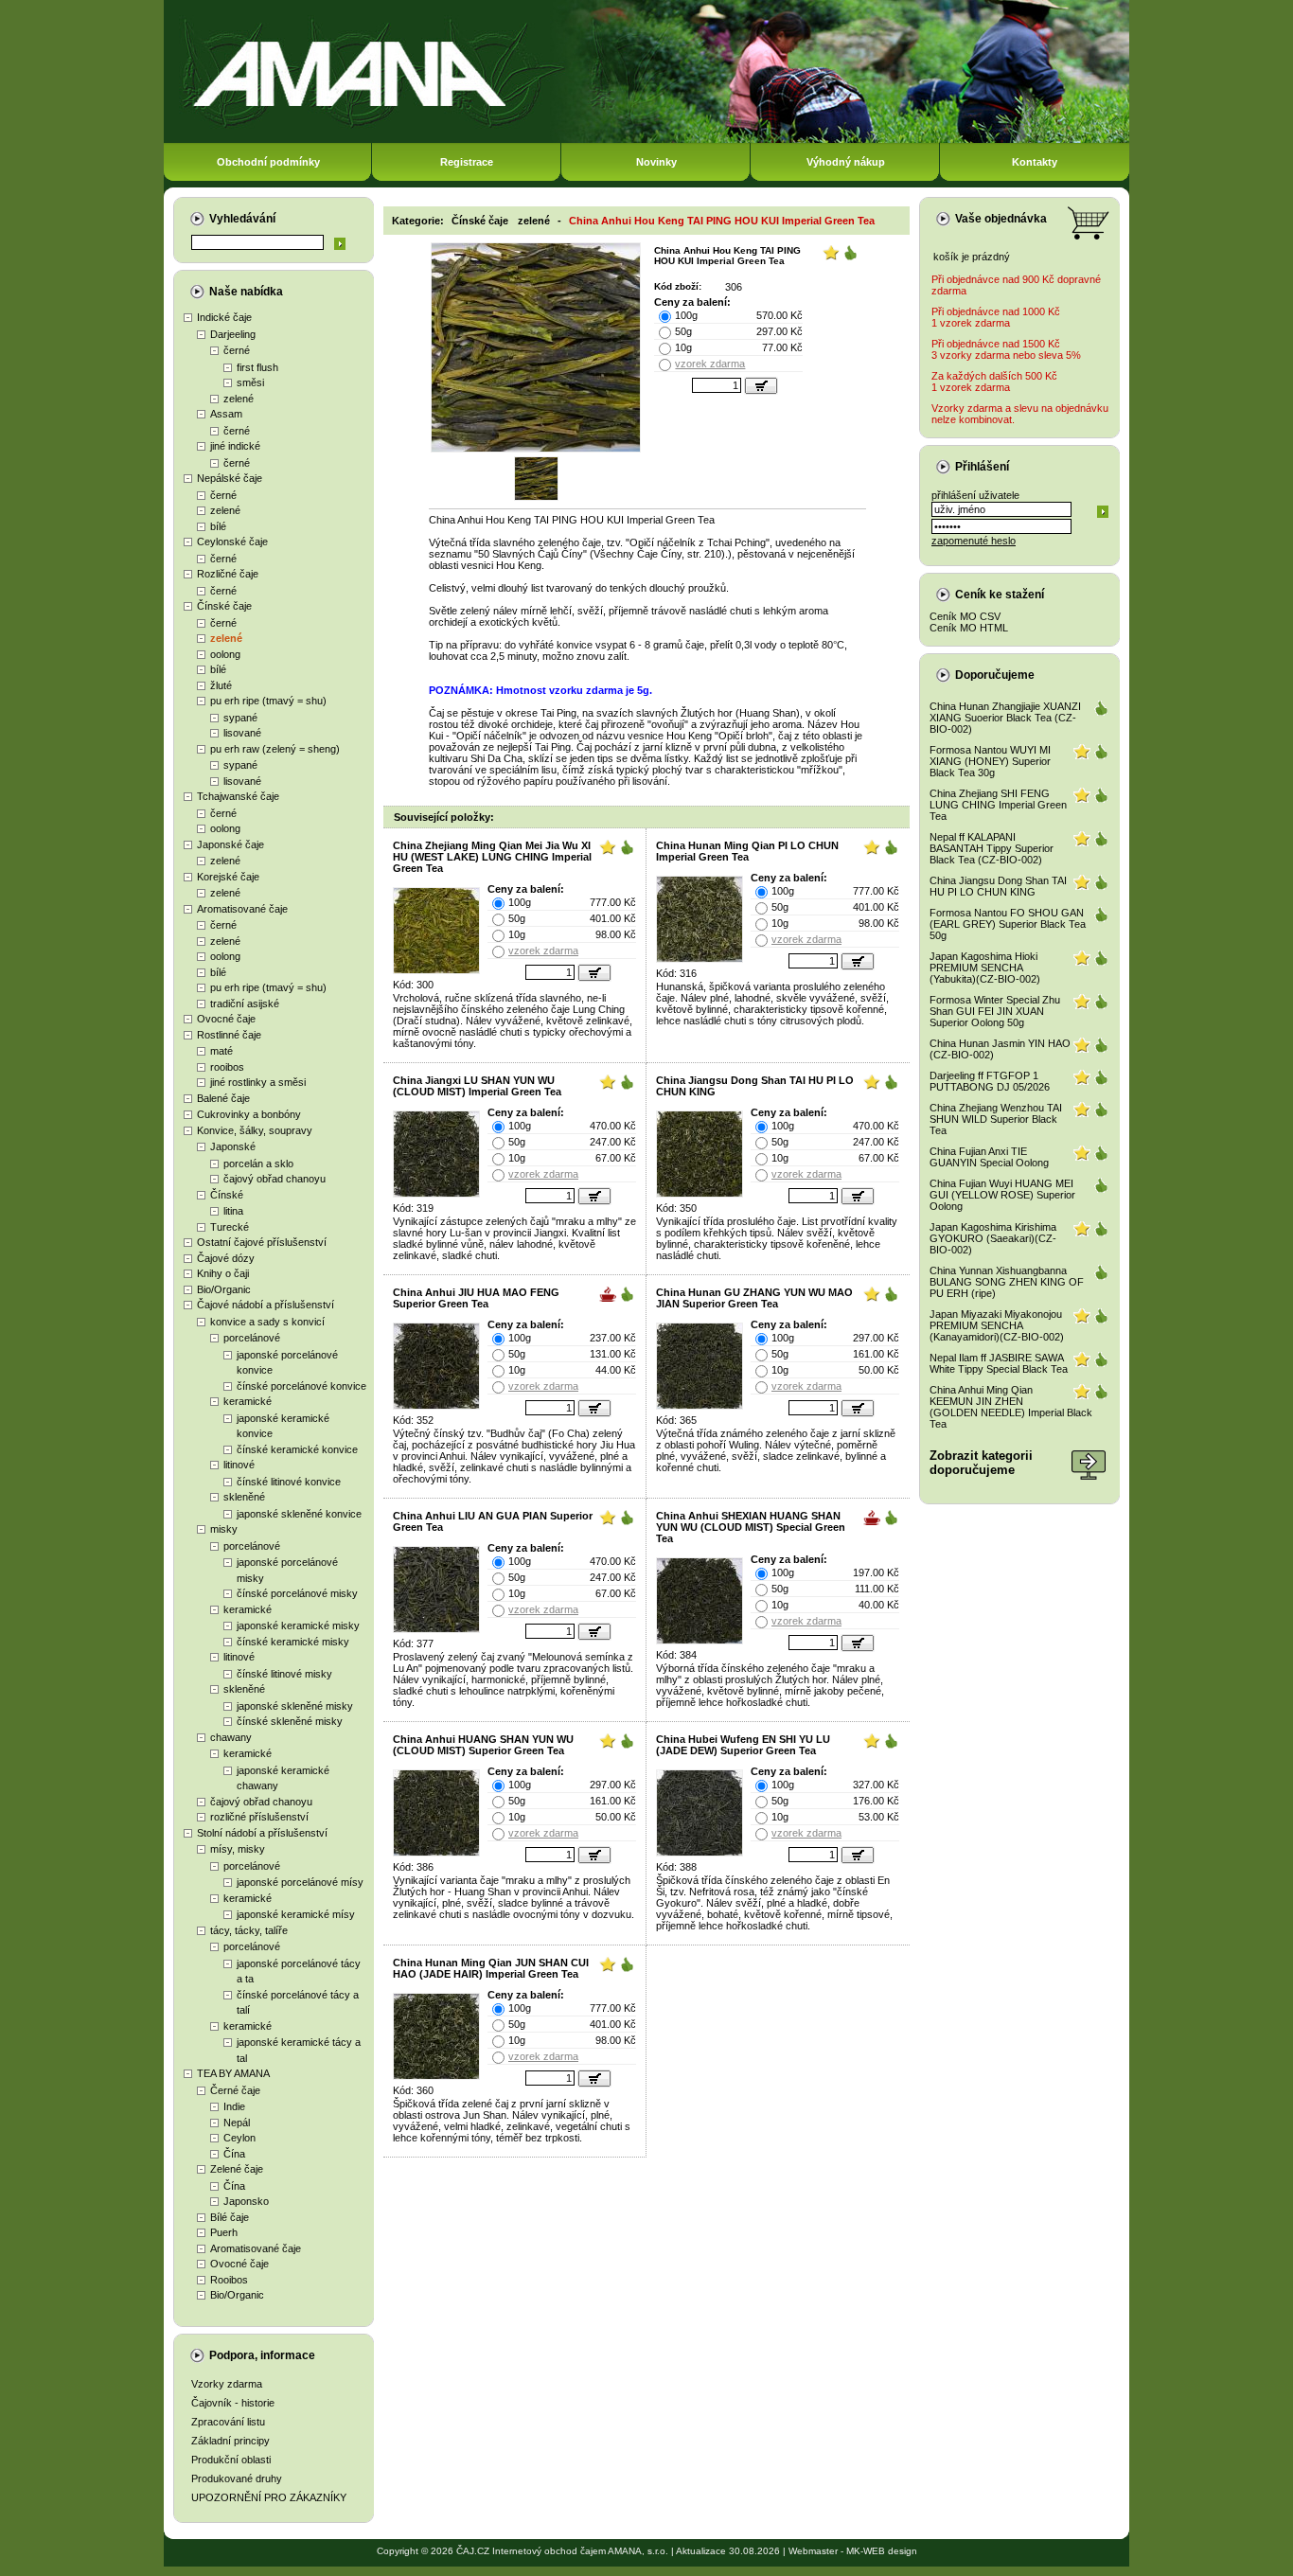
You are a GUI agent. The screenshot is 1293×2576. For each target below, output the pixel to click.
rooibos (227, 1067)
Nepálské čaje (230, 478)
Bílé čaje (230, 2217)
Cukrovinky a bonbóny (249, 1114)
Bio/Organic (224, 1289)
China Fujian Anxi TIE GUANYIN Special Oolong (989, 1157)
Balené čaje (223, 1098)
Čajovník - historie (233, 2403)
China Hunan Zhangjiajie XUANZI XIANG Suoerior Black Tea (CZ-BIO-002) (1005, 718)
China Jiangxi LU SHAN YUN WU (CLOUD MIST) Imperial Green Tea (477, 1086)
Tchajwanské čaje (238, 796)
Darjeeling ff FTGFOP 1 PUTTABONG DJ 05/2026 (990, 1081)
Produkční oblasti (231, 2460)
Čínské (227, 1195)
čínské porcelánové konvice (301, 1386)
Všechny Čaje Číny (638, 554)
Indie (234, 2106)
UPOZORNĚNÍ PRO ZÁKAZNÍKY (269, 2497)
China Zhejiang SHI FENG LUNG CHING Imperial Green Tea (998, 805)
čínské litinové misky (284, 1674)
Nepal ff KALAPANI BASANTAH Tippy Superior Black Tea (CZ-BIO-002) (992, 848)
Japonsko (246, 2201)
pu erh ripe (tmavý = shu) (268, 701)
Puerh (224, 2232)
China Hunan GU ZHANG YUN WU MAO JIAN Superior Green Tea (754, 1298)
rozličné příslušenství (259, 1817)
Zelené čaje (237, 2169)
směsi (250, 382)
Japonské (233, 1146)
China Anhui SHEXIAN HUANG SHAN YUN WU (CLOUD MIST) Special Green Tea (751, 1527)
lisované (242, 733)
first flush (257, 367)
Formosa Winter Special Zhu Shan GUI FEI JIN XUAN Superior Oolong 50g (995, 1011)
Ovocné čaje (226, 1019)
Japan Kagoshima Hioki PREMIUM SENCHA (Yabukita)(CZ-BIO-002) (985, 968)
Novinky (656, 162)
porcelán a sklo (258, 1164)
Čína (234, 2154)
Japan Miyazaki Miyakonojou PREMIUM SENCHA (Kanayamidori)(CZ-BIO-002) (997, 1325)
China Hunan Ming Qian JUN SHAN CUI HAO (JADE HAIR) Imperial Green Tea (491, 1968)
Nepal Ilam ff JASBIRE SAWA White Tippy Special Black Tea (999, 1363)
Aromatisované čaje (242, 909)
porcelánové (252, 1338)
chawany (231, 1737)
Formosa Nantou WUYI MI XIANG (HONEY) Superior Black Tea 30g (990, 761)
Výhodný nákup (846, 162)
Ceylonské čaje (232, 542)
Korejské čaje (228, 877)
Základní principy (230, 2441)
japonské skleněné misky (295, 1706)
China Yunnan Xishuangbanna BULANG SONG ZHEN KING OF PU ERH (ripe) (1007, 1282)
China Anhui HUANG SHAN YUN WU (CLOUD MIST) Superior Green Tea (483, 1745)
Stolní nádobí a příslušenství (262, 1833)
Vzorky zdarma (227, 2384)
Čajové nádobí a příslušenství (266, 1305)
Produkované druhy (237, 2478)
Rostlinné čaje (229, 1035)
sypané (240, 718)
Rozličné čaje (228, 574)
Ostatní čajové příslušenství (262, 1242)
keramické (248, 1401)
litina (233, 1211)
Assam (226, 414)
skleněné (244, 1497)
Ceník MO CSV (965, 616)
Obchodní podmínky (268, 162)
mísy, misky (238, 1849)
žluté (221, 685)
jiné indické (235, 446)
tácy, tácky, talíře (249, 1930)
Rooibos (229, 2280)
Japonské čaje (230, 844)
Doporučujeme (995, 675)
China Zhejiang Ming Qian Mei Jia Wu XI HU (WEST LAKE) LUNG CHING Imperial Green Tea (492, 857)
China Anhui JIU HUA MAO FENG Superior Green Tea (476, 1298)
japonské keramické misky (298, 1626)
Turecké (230, 1227)
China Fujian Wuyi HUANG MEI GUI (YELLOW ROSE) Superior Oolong (1002, 1195)
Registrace (467, 162)
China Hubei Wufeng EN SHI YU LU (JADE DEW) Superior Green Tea (743, 1745)
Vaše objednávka (1001, 219)
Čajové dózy (226, 1258)
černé (237, 350)
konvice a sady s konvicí (267, 1322)
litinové (239, 1465)
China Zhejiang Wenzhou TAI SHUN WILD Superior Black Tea (996, 1119)
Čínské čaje (224, 606)
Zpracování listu (228, 2422)
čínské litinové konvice (289, 1482)
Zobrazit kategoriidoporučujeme (981, 1463)
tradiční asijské (245, 1004)
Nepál (237, 2123)
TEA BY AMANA (233, 2073)
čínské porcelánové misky (297, 1593)
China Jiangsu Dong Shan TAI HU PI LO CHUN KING (998, 886)
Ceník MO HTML (969, 628)
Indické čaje (224, 317)
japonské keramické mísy (296, 1914)
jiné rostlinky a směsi (258, 1082)
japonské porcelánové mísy (300, 1882)
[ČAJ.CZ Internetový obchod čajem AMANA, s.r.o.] (646, 140)
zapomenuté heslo (974, 541)
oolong (225, 654)
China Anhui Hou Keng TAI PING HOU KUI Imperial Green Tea (722, 221)
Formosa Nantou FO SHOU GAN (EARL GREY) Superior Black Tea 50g (1008, 924)
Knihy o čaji (223, 1273)
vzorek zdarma (710, 364)
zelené (239, 399)
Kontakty (1035, 162)
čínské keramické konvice (297, 1449)
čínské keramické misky (293, 1642)
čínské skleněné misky (290, 1721)
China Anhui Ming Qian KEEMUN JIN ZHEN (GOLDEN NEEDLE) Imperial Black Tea (1011, 1407)
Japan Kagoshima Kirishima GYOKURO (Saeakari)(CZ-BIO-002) (993, 1238)
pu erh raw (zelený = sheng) (275, 749)
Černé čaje (235, 2090)
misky (224, 1529)
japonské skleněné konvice (299, 1514)
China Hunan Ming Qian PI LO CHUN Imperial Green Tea (747, 851)
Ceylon (239, 2138)
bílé (218, 526)
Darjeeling (233, 334)
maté (221, 1051)
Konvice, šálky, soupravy (255, 1130)
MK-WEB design (882, 2551)
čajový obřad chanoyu (275, 1179)
